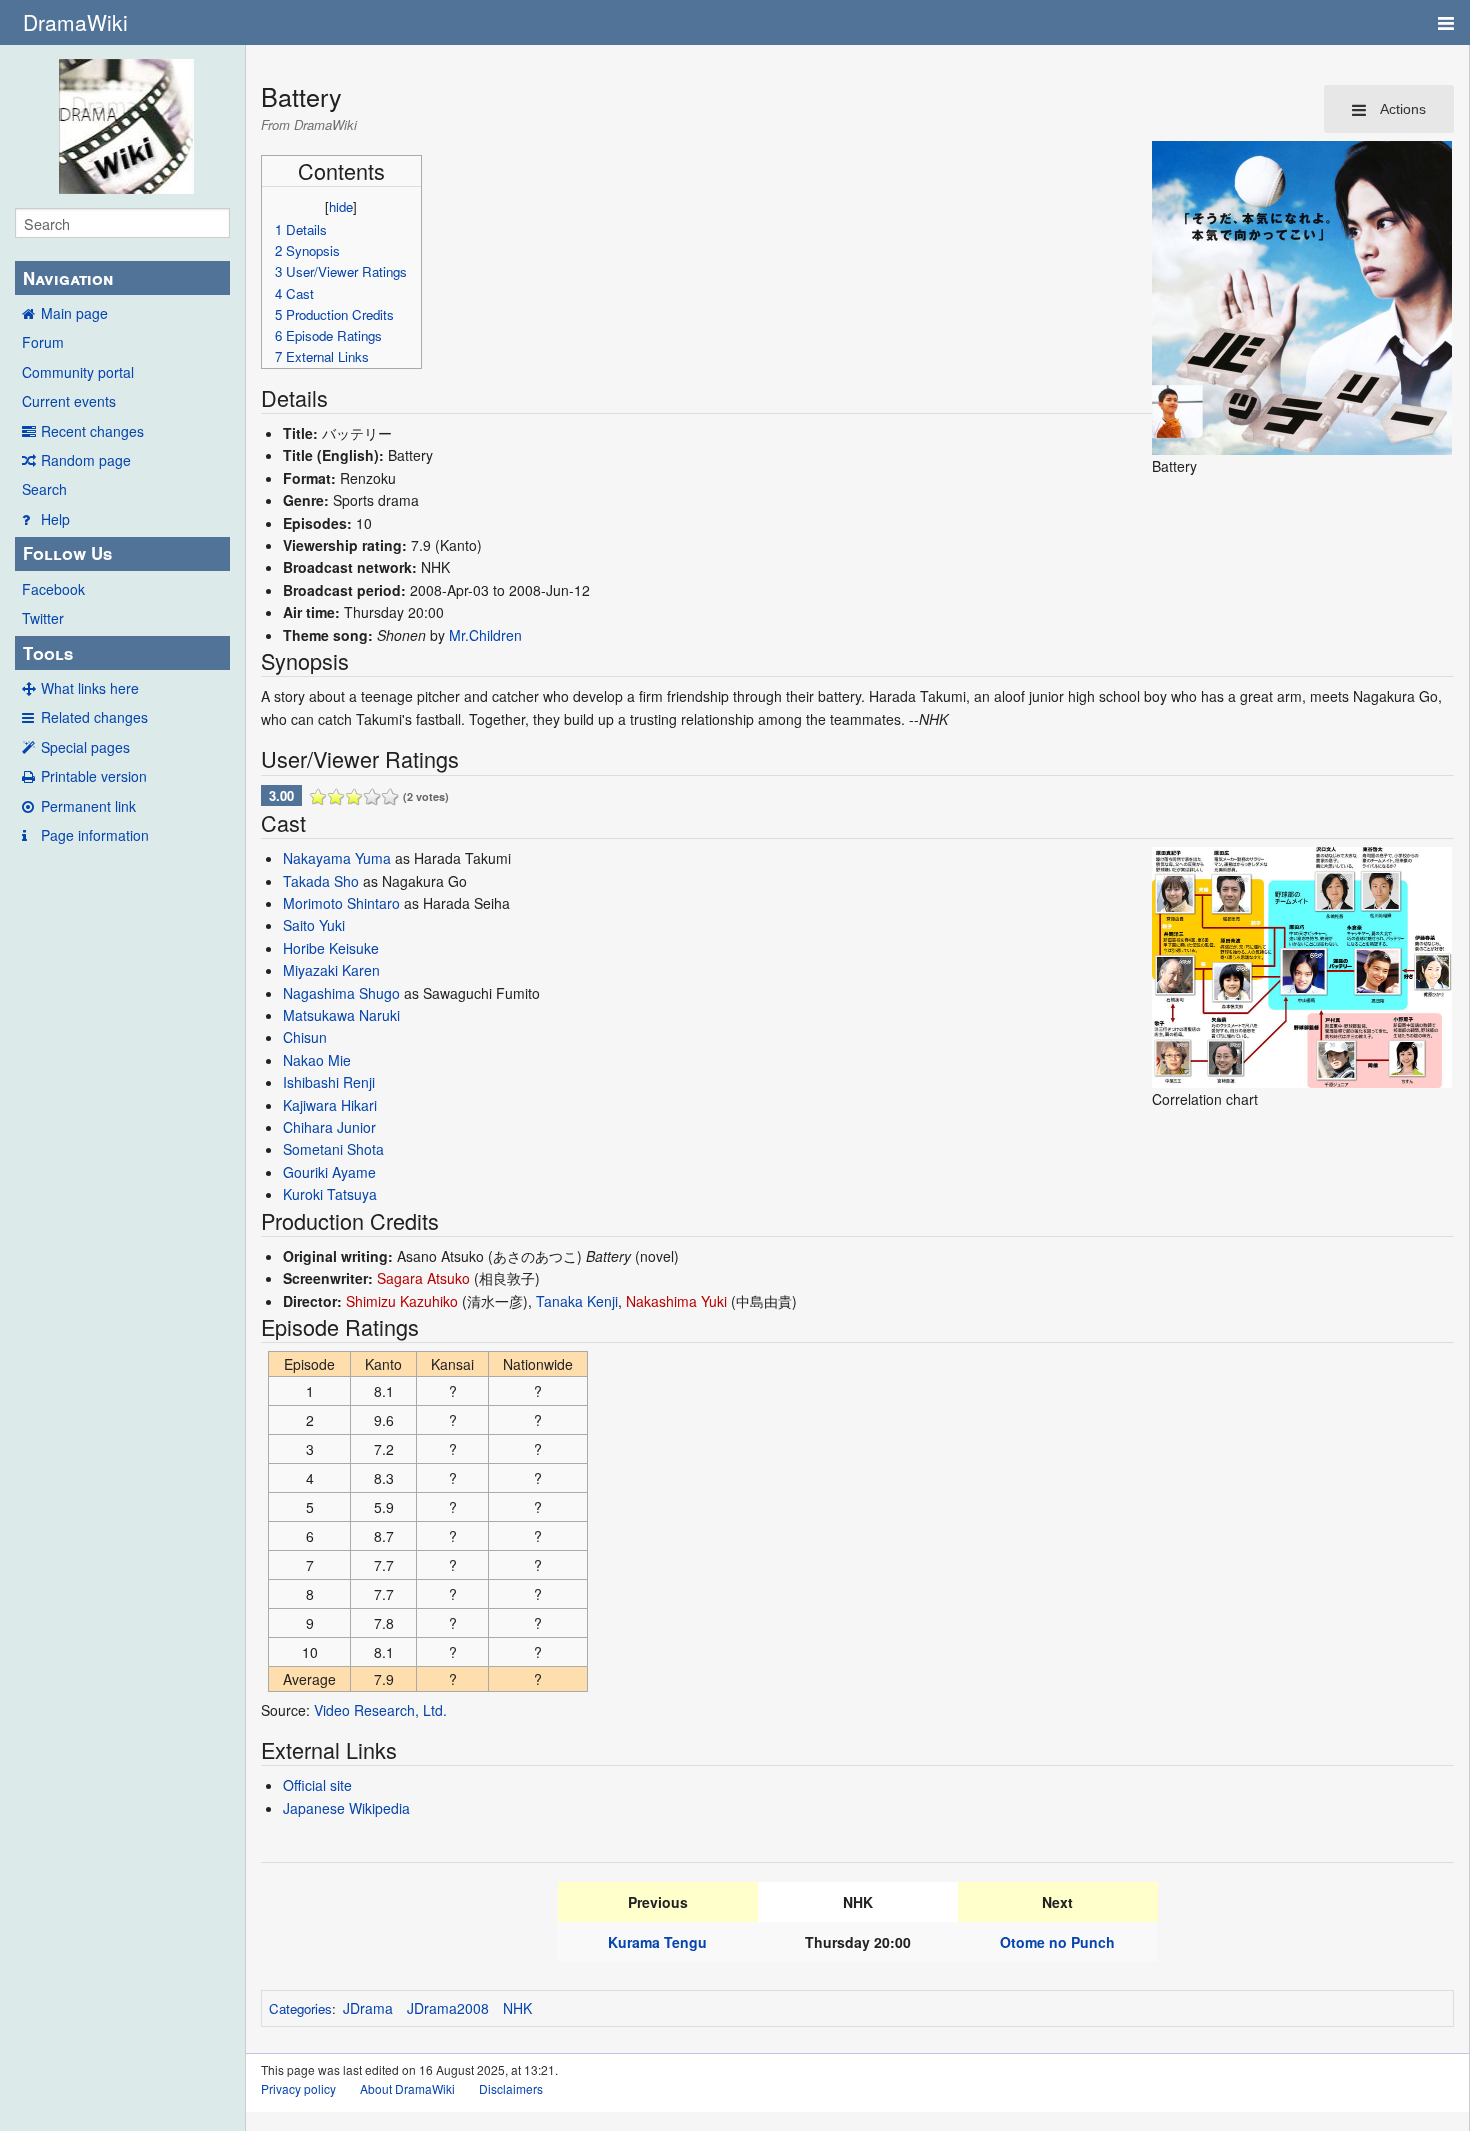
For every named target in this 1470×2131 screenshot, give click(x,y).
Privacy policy (298, 2088)
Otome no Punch (1057, 1942)
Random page (86, 460)
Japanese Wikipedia (346, 1808)
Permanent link (88, 806)
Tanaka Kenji (577, 1301)
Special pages (85, 747)
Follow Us (67, 553)
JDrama (368, 2008)
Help (55, 519)
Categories (300, 2008)
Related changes (94, 717)
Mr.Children (485, 635)
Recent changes (92, 431)
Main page (74, 313)
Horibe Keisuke (331, 948)
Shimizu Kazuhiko (402, 1301)
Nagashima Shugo (341, 993)
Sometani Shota (333, 1149)
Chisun (305, 1037)
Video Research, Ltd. (380, 1710)
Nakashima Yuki (676, 1301)
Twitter (43, 618)
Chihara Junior (329, 1127)
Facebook (53, 589)
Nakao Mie (317, 1060)
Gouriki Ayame (329, 1172)
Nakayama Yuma (337, 858)
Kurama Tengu (657, 1942)
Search (44, 489)
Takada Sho (321, 881)
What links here (90, 688)
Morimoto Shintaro (341, 903)
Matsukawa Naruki (341, 1015)
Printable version (94, 776)
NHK (517, 2008)
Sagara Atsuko (423, 1278)
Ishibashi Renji (329, 1082)
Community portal (78, 372)
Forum (43, 342)
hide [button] (341, 206)
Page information (95, 835)
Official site (317, 1785)
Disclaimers (511, 2088)
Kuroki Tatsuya (330, 1194)
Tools (48, 653)
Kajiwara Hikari (330, 1105)
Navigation (68, 278)
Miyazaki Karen (331, 970)
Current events (69, 401)
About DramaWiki (407, 2088)
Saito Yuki (314, 925)
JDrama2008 (448, 2008)
